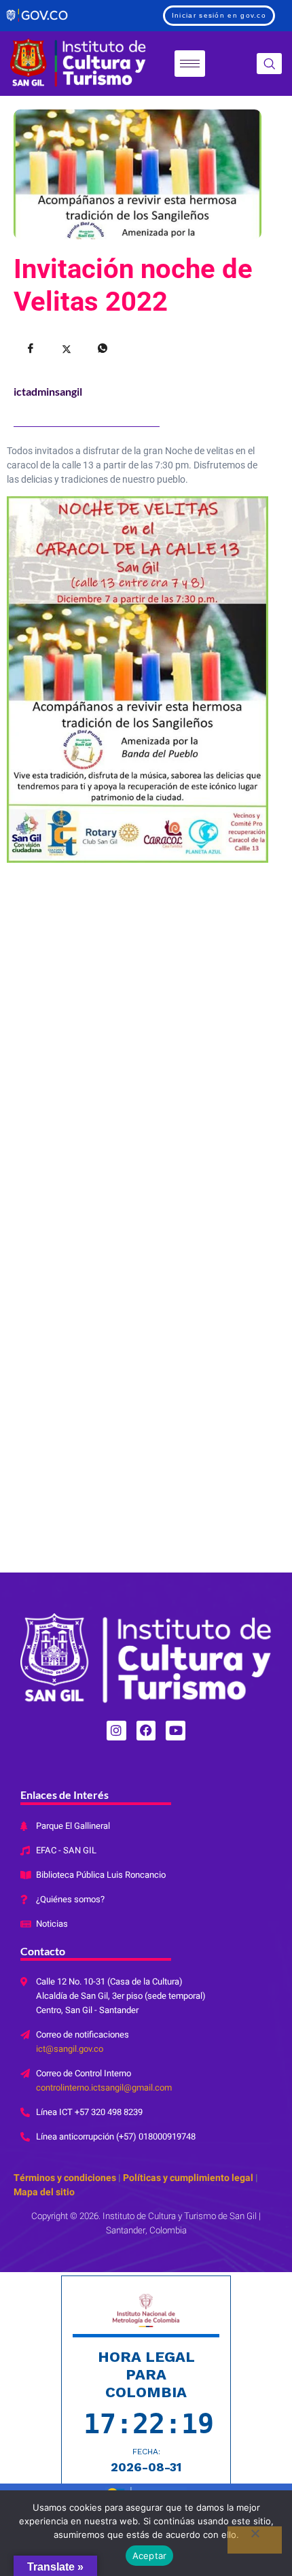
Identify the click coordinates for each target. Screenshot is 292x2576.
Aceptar (150, 2556)
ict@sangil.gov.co (70, 2049)
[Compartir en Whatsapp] (103, 349)
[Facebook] (146, 1731)
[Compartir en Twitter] (67, 349)
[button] (269, 64)
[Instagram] (116, 1731)
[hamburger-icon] (190, 64)
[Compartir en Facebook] (31, 349)
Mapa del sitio (44, 2192)
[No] (255, 2540)
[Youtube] (176, 1731)
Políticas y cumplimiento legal (188, 2178)
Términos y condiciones (65, 2178)
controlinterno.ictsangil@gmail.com (104, 2088)
